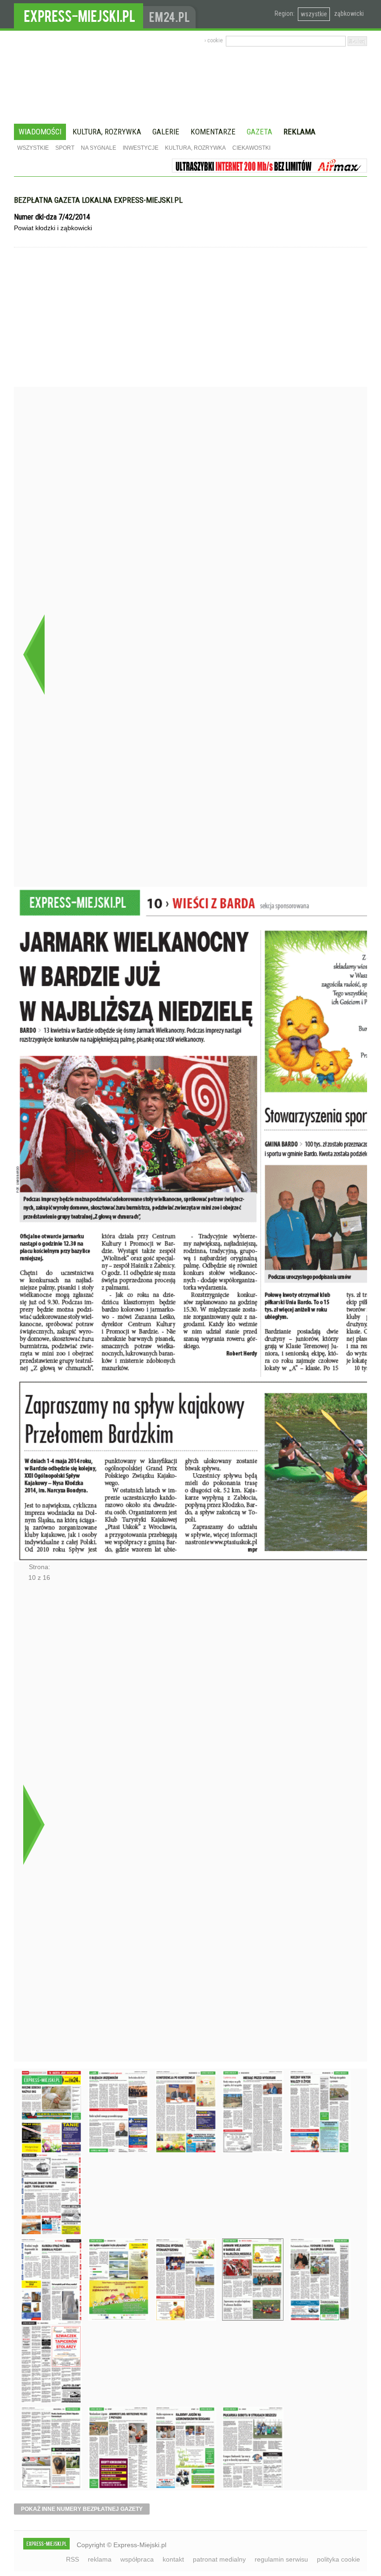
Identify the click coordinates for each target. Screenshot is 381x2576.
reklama (100, 2559)
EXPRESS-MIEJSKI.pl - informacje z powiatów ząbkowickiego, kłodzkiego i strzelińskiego (79, 14)
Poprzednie (34, 654)
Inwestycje (141, 148)
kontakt (173, 2559)
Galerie (166, 132)
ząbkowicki (349, 13)
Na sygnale (99, 148)
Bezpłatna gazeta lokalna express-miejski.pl (98, 200)
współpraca (137, 2559)
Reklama (299, 132)
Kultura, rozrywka (107, 132)
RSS (72, 2559)
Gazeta (259, 132)
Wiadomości (40, 132)
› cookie (213, 40)
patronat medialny (219, 2559)
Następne (34, 1824)
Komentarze (213, 132)
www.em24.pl (171, 14)
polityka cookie (338, 2559)
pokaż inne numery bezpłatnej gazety (82, 2509)
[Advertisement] (190, 317)
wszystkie (314, 14)
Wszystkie (33, 148)
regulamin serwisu (281, 2559)
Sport (65, 148)
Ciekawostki (251, 148)
